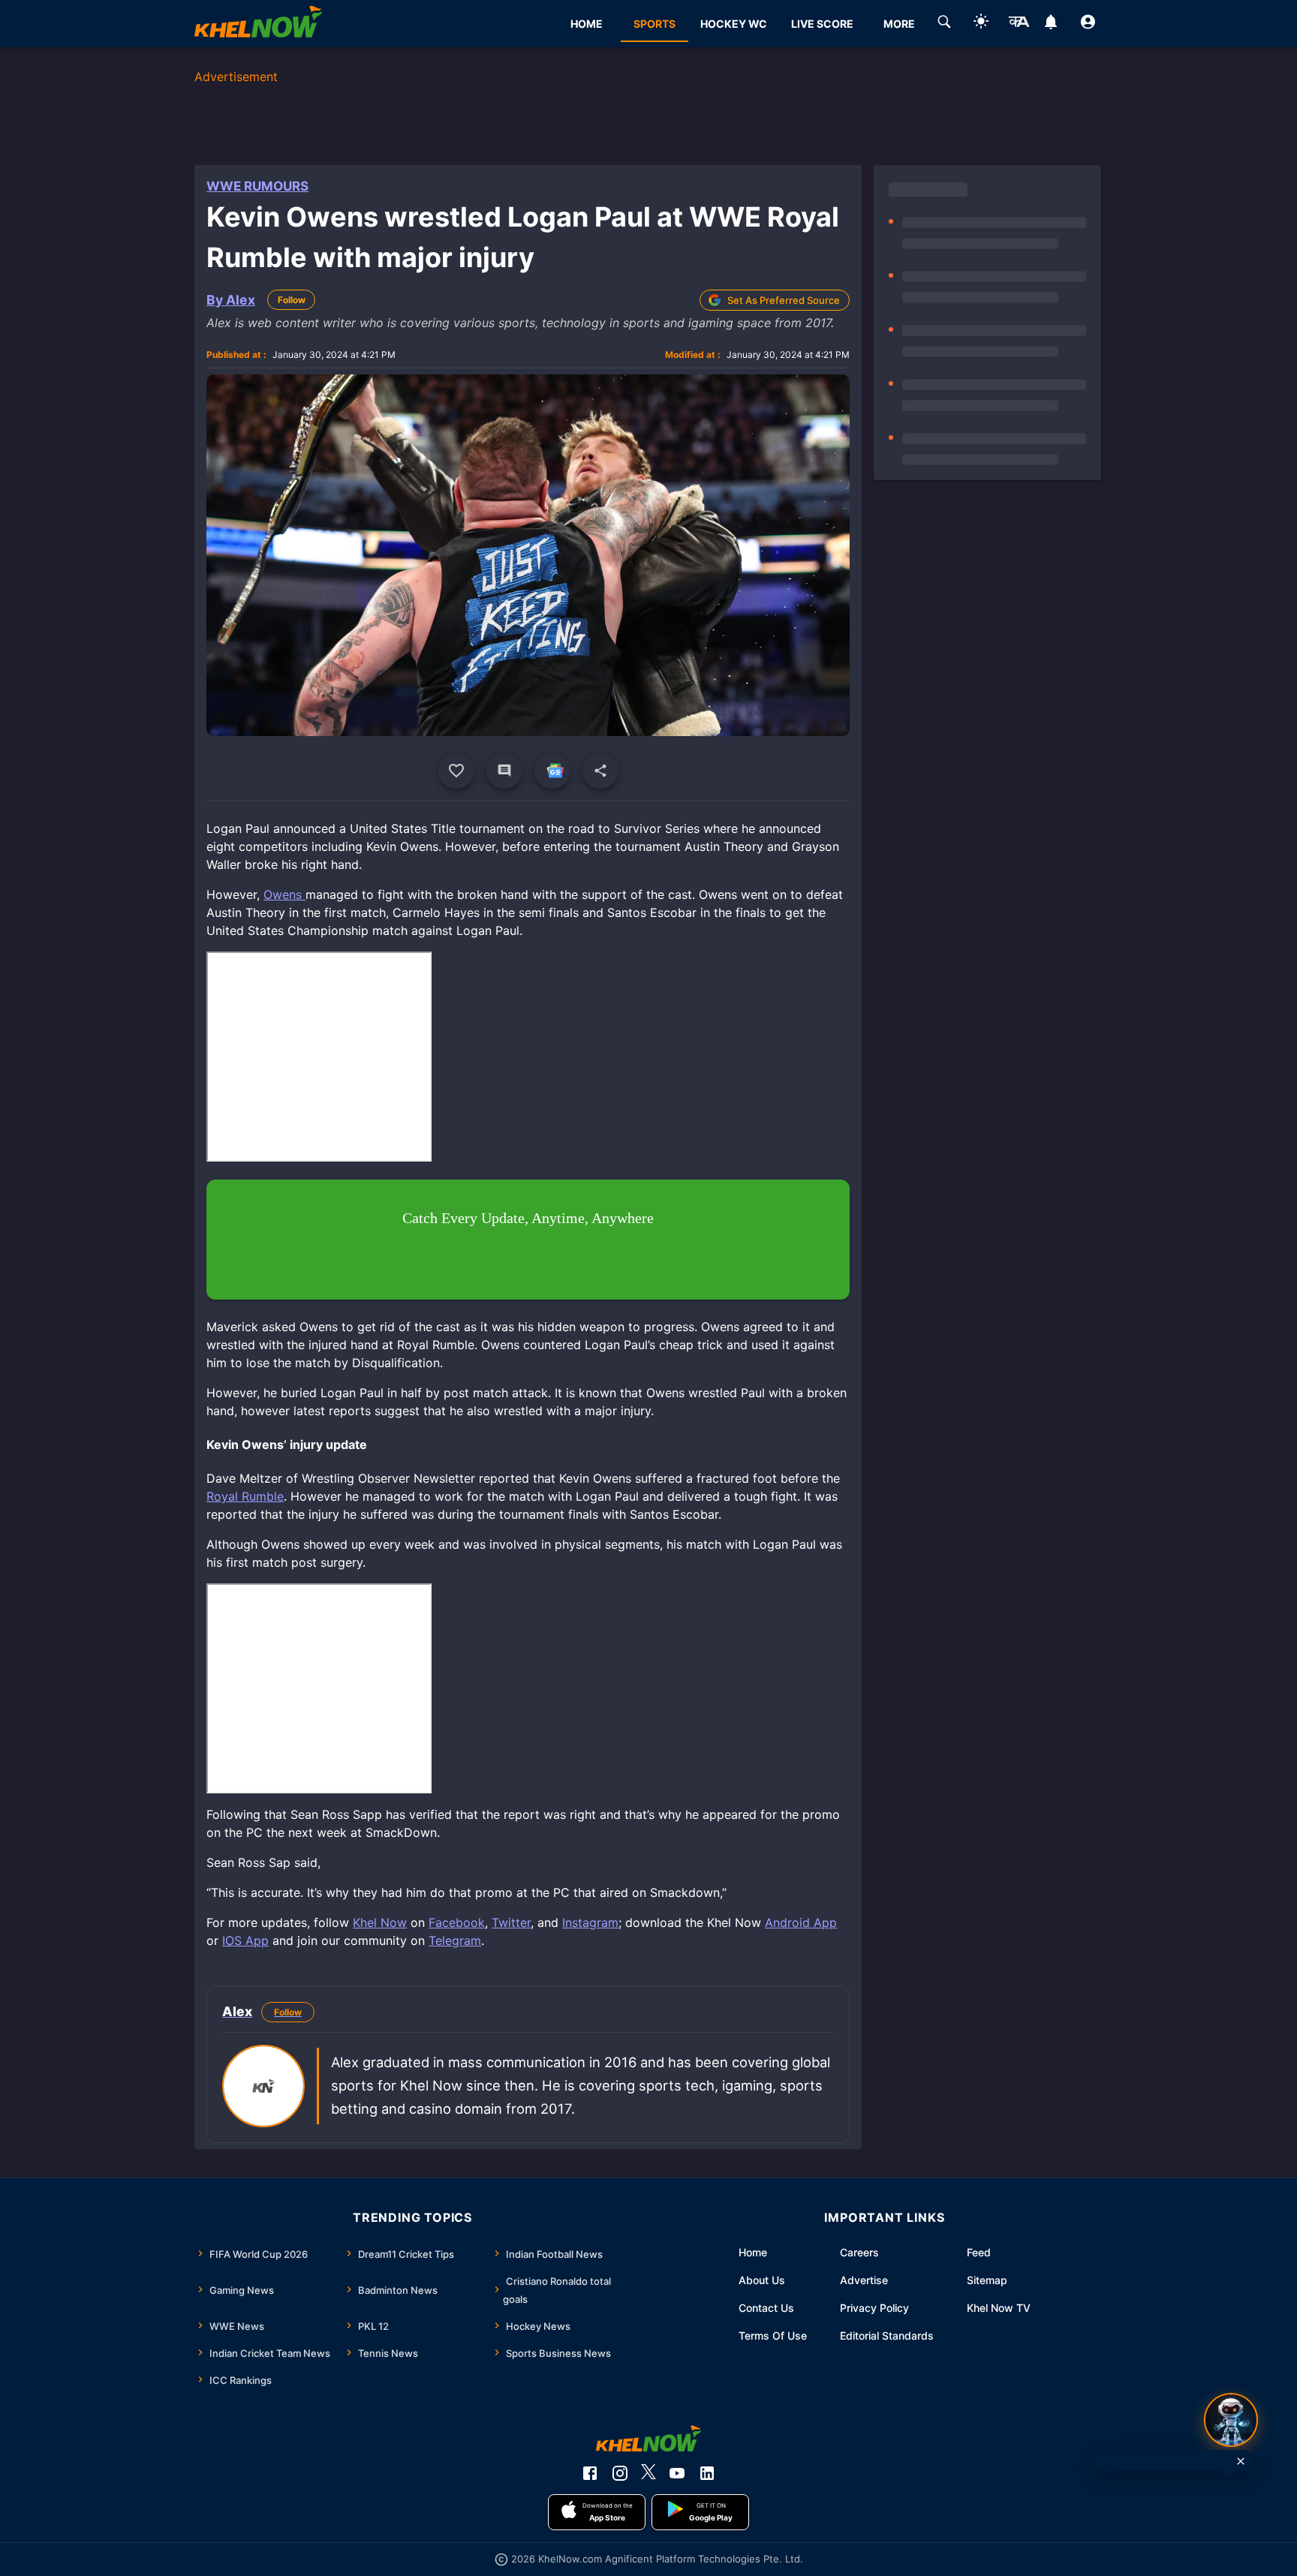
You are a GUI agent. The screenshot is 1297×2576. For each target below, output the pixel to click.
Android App (801, 1922)
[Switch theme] (981, 24)
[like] (456, 771)
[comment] (504, 771)
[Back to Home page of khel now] (258, 24)
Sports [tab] (655, 24)
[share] (600, 771)
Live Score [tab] (822, 24)
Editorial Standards (887, 2336)
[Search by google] (944, 24)
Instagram (590, 1922)
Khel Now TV (999, 2308)
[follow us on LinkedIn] (707, 2473)
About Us (762, 2280)
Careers (859, 2252)
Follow (292, 300)
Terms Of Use (773, 2336)
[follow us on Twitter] (648, 2473)
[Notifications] (1051, 24)
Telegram (455, 1940)
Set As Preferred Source (784, 300)
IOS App (245, 1940)
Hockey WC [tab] (734, 24)
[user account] (1088, 24)
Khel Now (380, 1922)
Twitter (511, 1922)
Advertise (864, 2280)
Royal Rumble (245, 1496)
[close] (1241, 2461)
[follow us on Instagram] (620, 2473)
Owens (284, 894)
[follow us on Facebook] (590, 2473)
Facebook (457, 1922)
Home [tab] (587, 24)
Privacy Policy (874, 2308)
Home (753, 2252)
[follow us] (552, 771)
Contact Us (766, 2308)
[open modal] (1231, 2420)
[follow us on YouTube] (677, 2473)
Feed (979, 2252)
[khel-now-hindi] (1019, 24)
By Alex (231, 300)
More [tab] (899, 24)
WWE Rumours (257, 186)
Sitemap (987, 2280)
